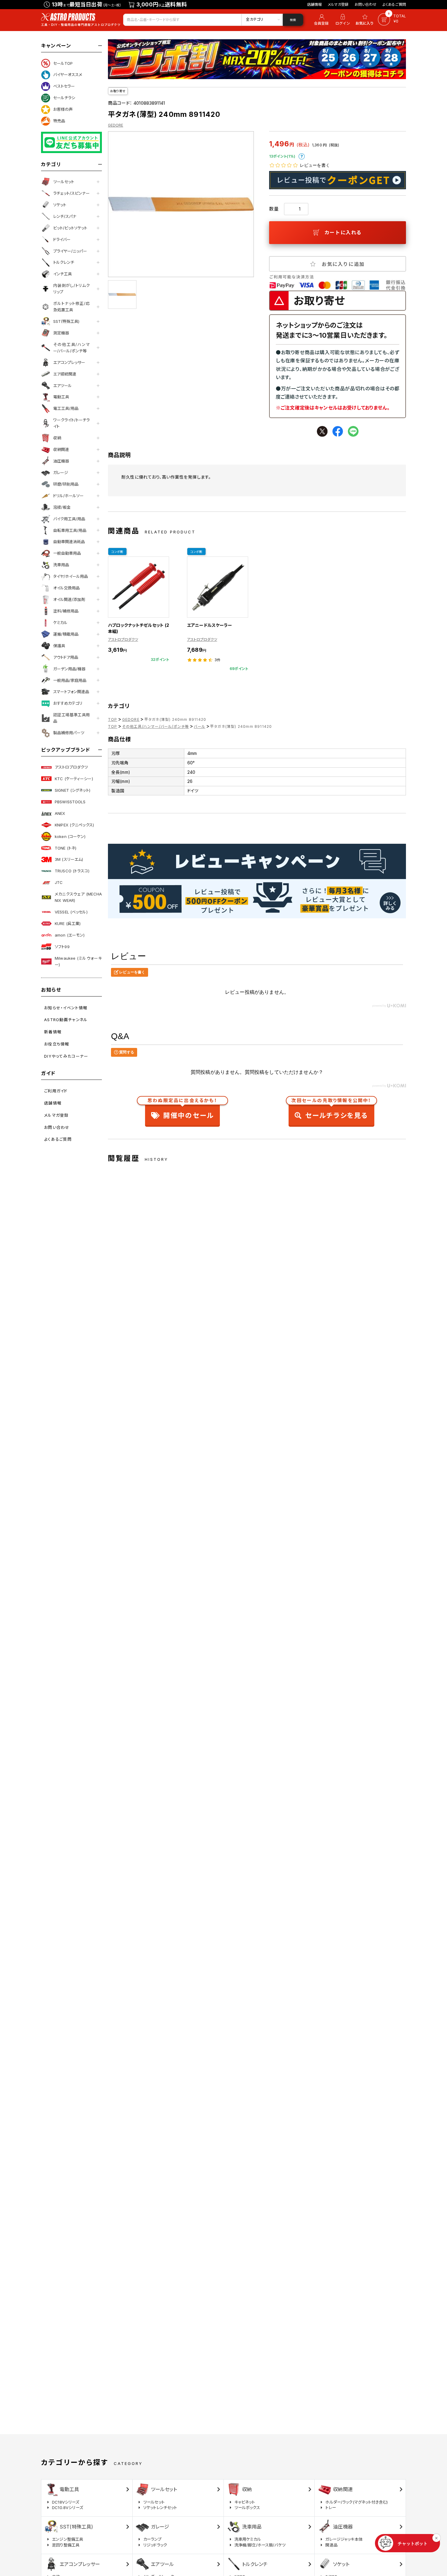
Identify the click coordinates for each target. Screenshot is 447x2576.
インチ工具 (62, 274)
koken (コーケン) (70, 836)
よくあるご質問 (394, 4)
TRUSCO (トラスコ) (72, 871)
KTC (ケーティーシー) (74, 779)
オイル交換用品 (66, 588)
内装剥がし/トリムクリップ (71, 289)
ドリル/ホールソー (68, 496)
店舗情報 (315, 4)
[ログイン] (343, 20)
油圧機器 (61, 461)
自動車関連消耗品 (69, 542)
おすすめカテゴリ (68, 703)
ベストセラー (64, 86)
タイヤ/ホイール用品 (71, 576)
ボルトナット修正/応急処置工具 (71, 307)
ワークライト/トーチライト (71, 423)
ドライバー (62, 239)
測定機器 (61, 333)
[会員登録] (320, 20)
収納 (57, 438)
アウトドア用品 (66, 657)
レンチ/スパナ (65, 216)
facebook (338, 431)
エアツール (62, 386)
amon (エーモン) (70, 935)
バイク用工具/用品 (69, 519)
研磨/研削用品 (66, 484)
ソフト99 (62, 947)
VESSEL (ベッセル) (71, 912)
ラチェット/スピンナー (71, 193)
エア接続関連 (65, 374)
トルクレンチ (64, 262)
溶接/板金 (62, 507)
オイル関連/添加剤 (69, 599)
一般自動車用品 (67, 553)
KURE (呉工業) (68, 923)
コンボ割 (117, 552)
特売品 (59, 121)
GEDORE (116, 125)
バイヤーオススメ (68, 75)
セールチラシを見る (331, 1110)
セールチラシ (64, 98)
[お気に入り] (366, 20)
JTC (59, 882)
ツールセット (64, 182)
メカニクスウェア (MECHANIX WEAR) (78, 897)
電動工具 (61, 397)
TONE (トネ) (66, 848)
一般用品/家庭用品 (70, 680)
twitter (322, 431)
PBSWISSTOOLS (70, 802)
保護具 (59, 646)
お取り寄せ (118, 91)
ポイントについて (302, 156)
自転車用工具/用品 (70, 530)
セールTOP (63, 63)
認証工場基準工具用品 (71, 718)
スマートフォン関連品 (71, 692)
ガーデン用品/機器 (69, 669)
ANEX (60, 813)
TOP (113, 719)
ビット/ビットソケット (70, 228)
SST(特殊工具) (66, 321)
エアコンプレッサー (69, 362)
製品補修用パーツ (69, 733)
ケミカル (60, 623)
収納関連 (61, 449)
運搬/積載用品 (66, 634)
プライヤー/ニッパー (70, 251)
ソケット (60, 205)
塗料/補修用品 (66, 611)
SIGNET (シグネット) (73, 790)
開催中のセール (182, 1110)
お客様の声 (63, 109)
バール (199, 726)
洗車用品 (61, 565)
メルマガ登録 (338, 4)
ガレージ (61, 473)
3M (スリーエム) (69, 859)
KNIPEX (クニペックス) (74, 825)
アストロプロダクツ (71, 767)
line (353, 431)
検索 (293, 20)
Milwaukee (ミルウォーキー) (78, 961)
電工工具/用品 (66, 408)
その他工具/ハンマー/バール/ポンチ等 (71, 348)
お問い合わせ (366, 4)
